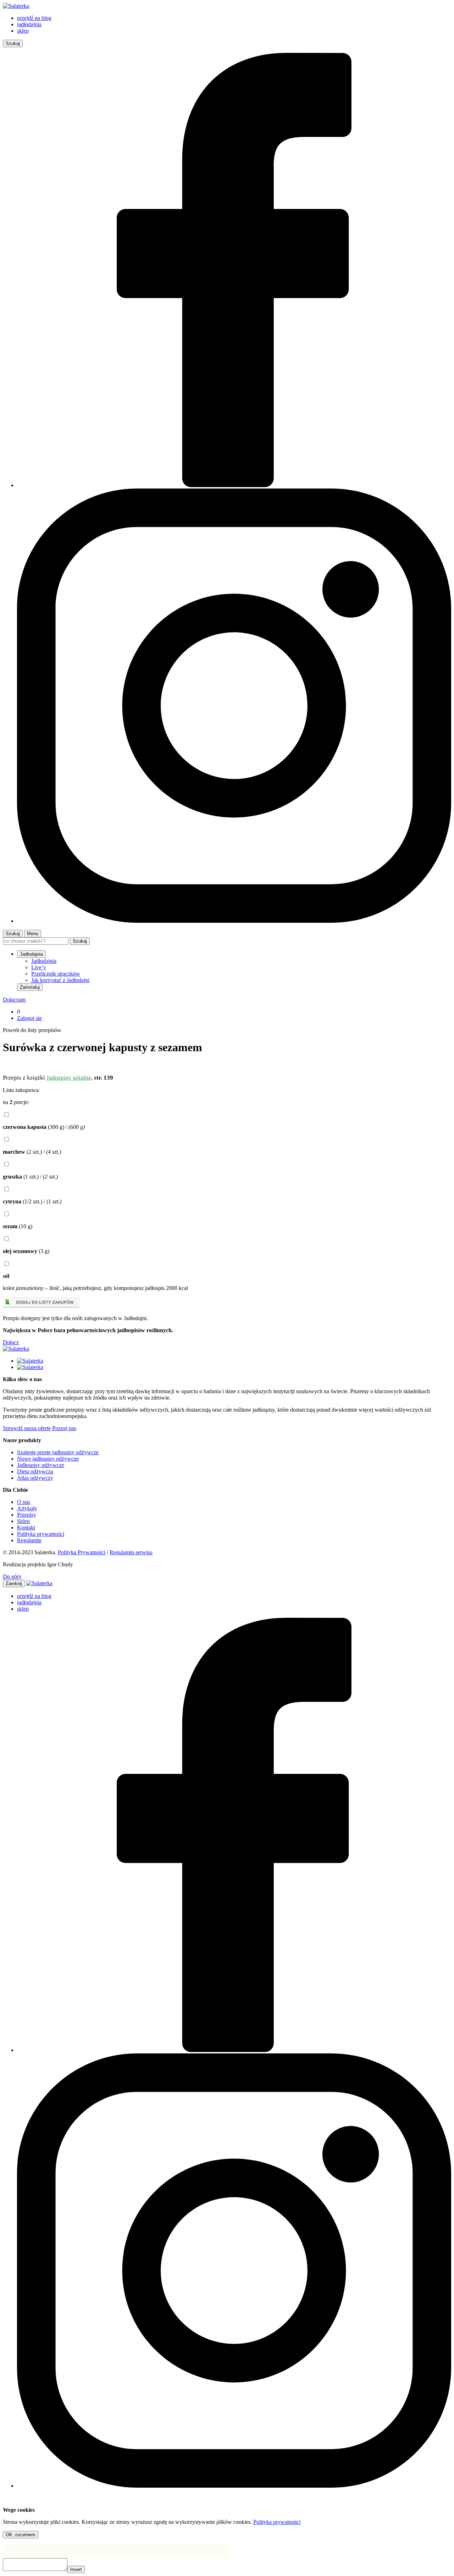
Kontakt (26, 1527)
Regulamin (29, 1540)
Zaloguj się (29, 1018)
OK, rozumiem (21, 2535)
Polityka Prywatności (82, 1552)
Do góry (12, 1576)
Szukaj (13, 43)
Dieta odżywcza (35, 1471)
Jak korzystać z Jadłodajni (60, 980)
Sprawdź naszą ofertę (27, 1428)
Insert (76, 2569)
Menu (33, 934)
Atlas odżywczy (35, 1478)
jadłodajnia (29, 24)
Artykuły (27, 1508)
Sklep (23, 1521)
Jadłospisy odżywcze (41, 1465)
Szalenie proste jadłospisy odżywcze (58, 1452)
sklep (23, 31)
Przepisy (27, 1515)
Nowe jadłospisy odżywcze (48, 1459)
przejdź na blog (34, 18)
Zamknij (14, 1584)
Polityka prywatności (41, 1534)
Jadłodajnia (44, 961)
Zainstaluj (30, 987)
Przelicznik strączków (56, 974)
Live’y (39, 967)
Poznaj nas (64, 1428)
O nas (24, 1502)
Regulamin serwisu (131, 1552)
